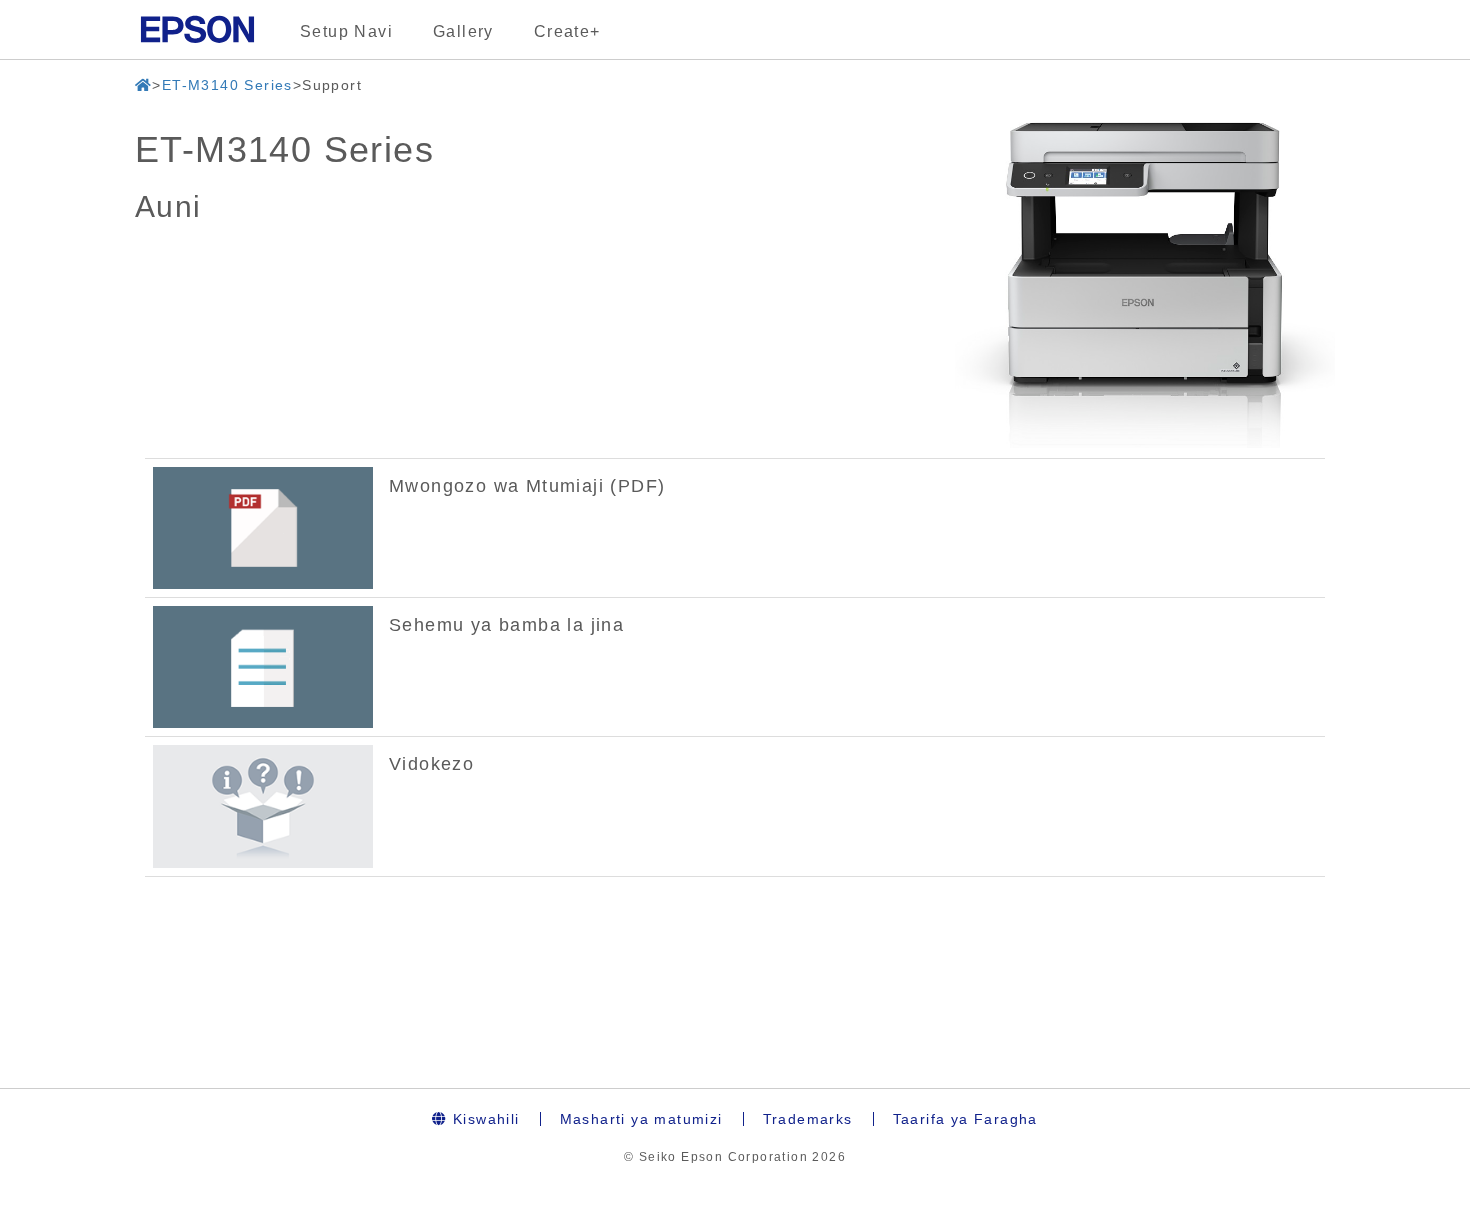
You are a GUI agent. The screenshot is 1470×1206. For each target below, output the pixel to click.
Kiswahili (484, 1119)
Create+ (567, 31)
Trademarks (808, 1119)
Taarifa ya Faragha (965, 1119)
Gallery (463, 31)
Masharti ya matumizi (641, 1119)
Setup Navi (346, 31)
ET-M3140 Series (227, 85)
